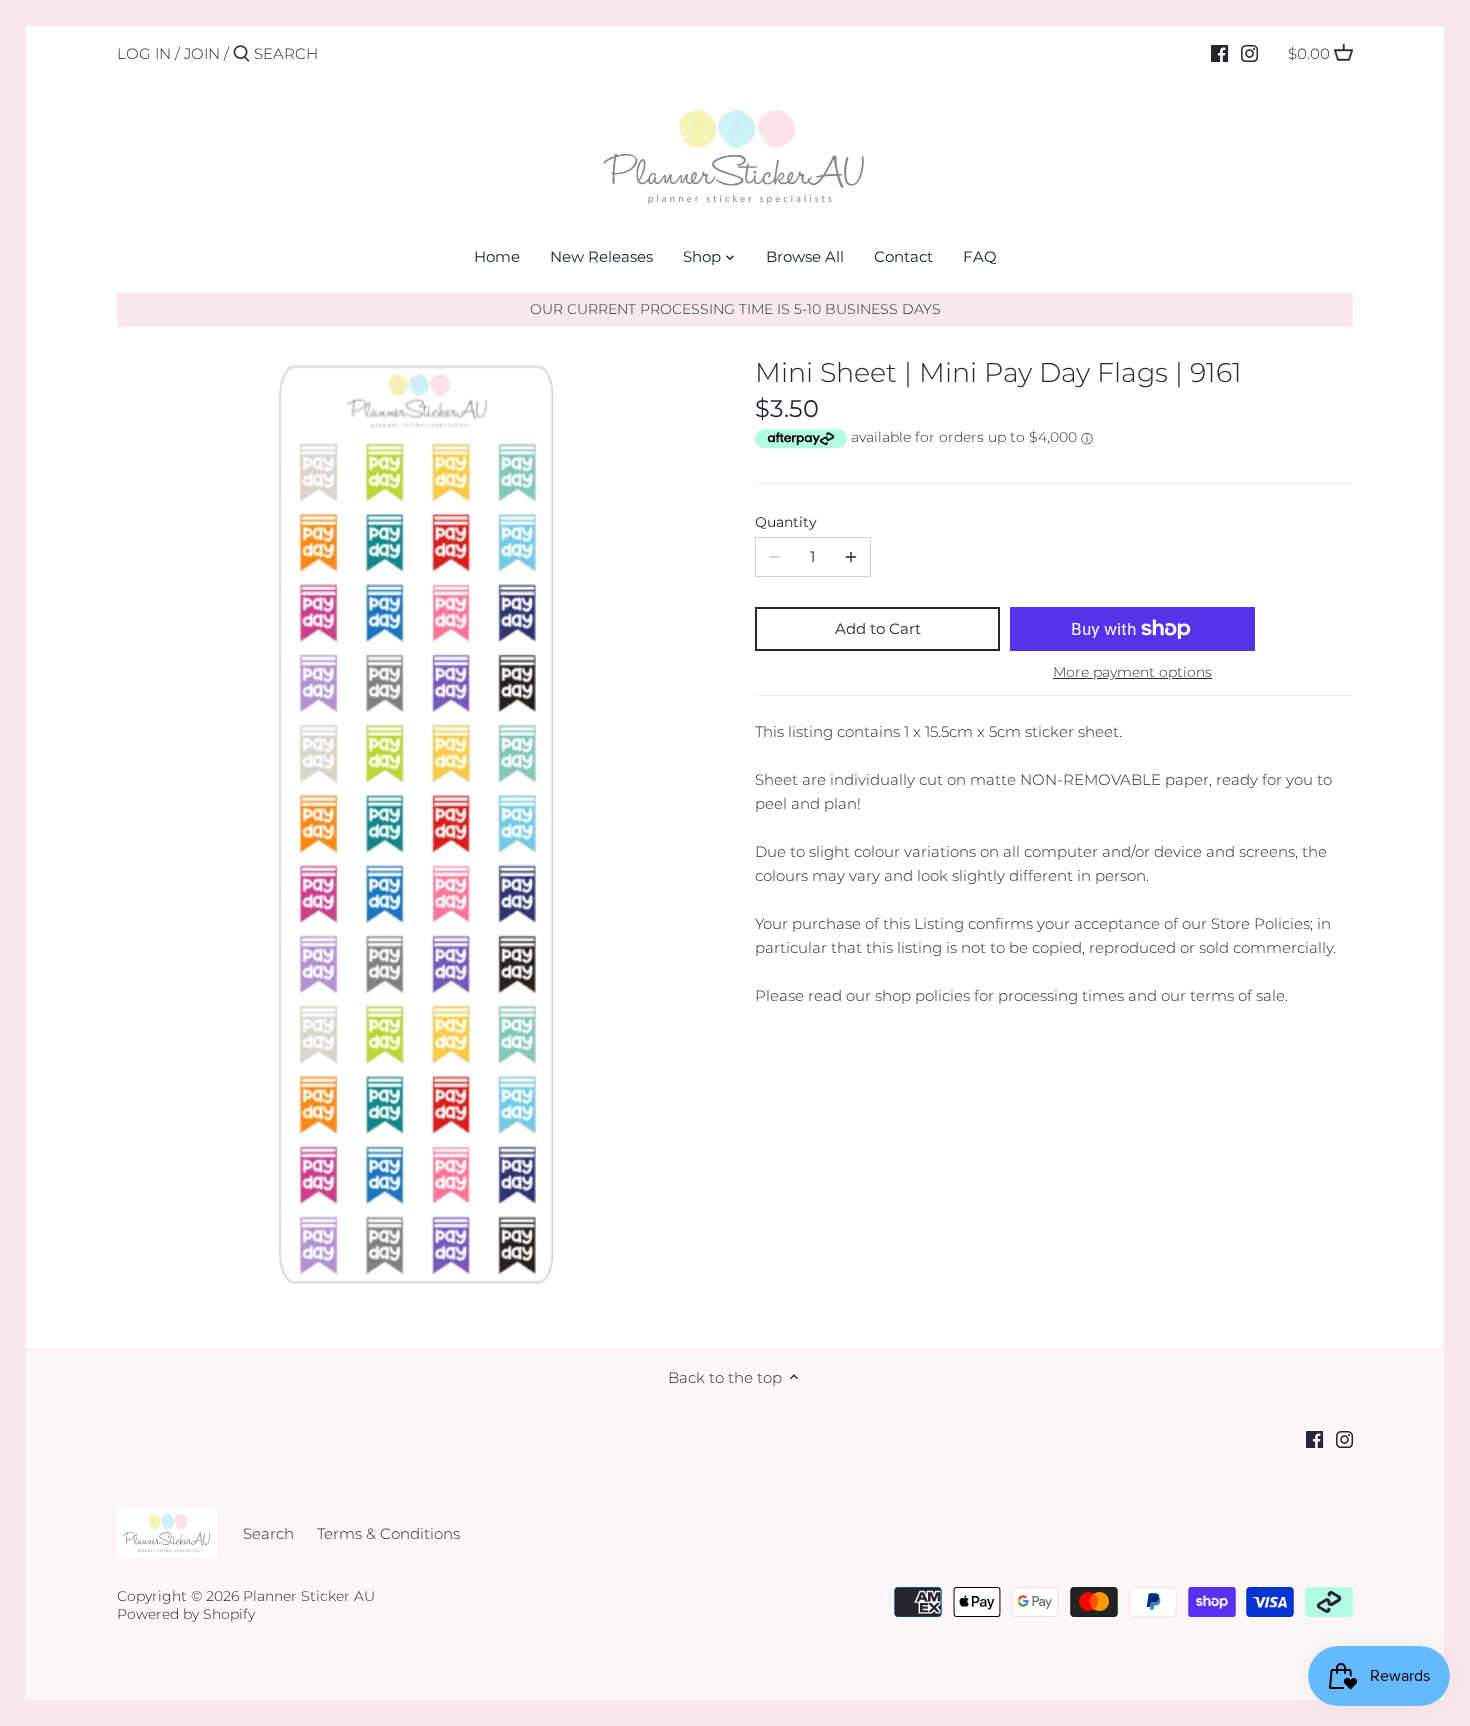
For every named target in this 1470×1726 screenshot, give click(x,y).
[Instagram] (1249, 53)
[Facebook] (1219, 53)
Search (268, 1533)
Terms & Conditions (388, 1533)
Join (202, 53)
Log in (144, 53)
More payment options (1132, 672)
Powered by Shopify (186, 1614)
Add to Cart (878, 628)
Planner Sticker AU (309, 1596)
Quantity (786, 522)
